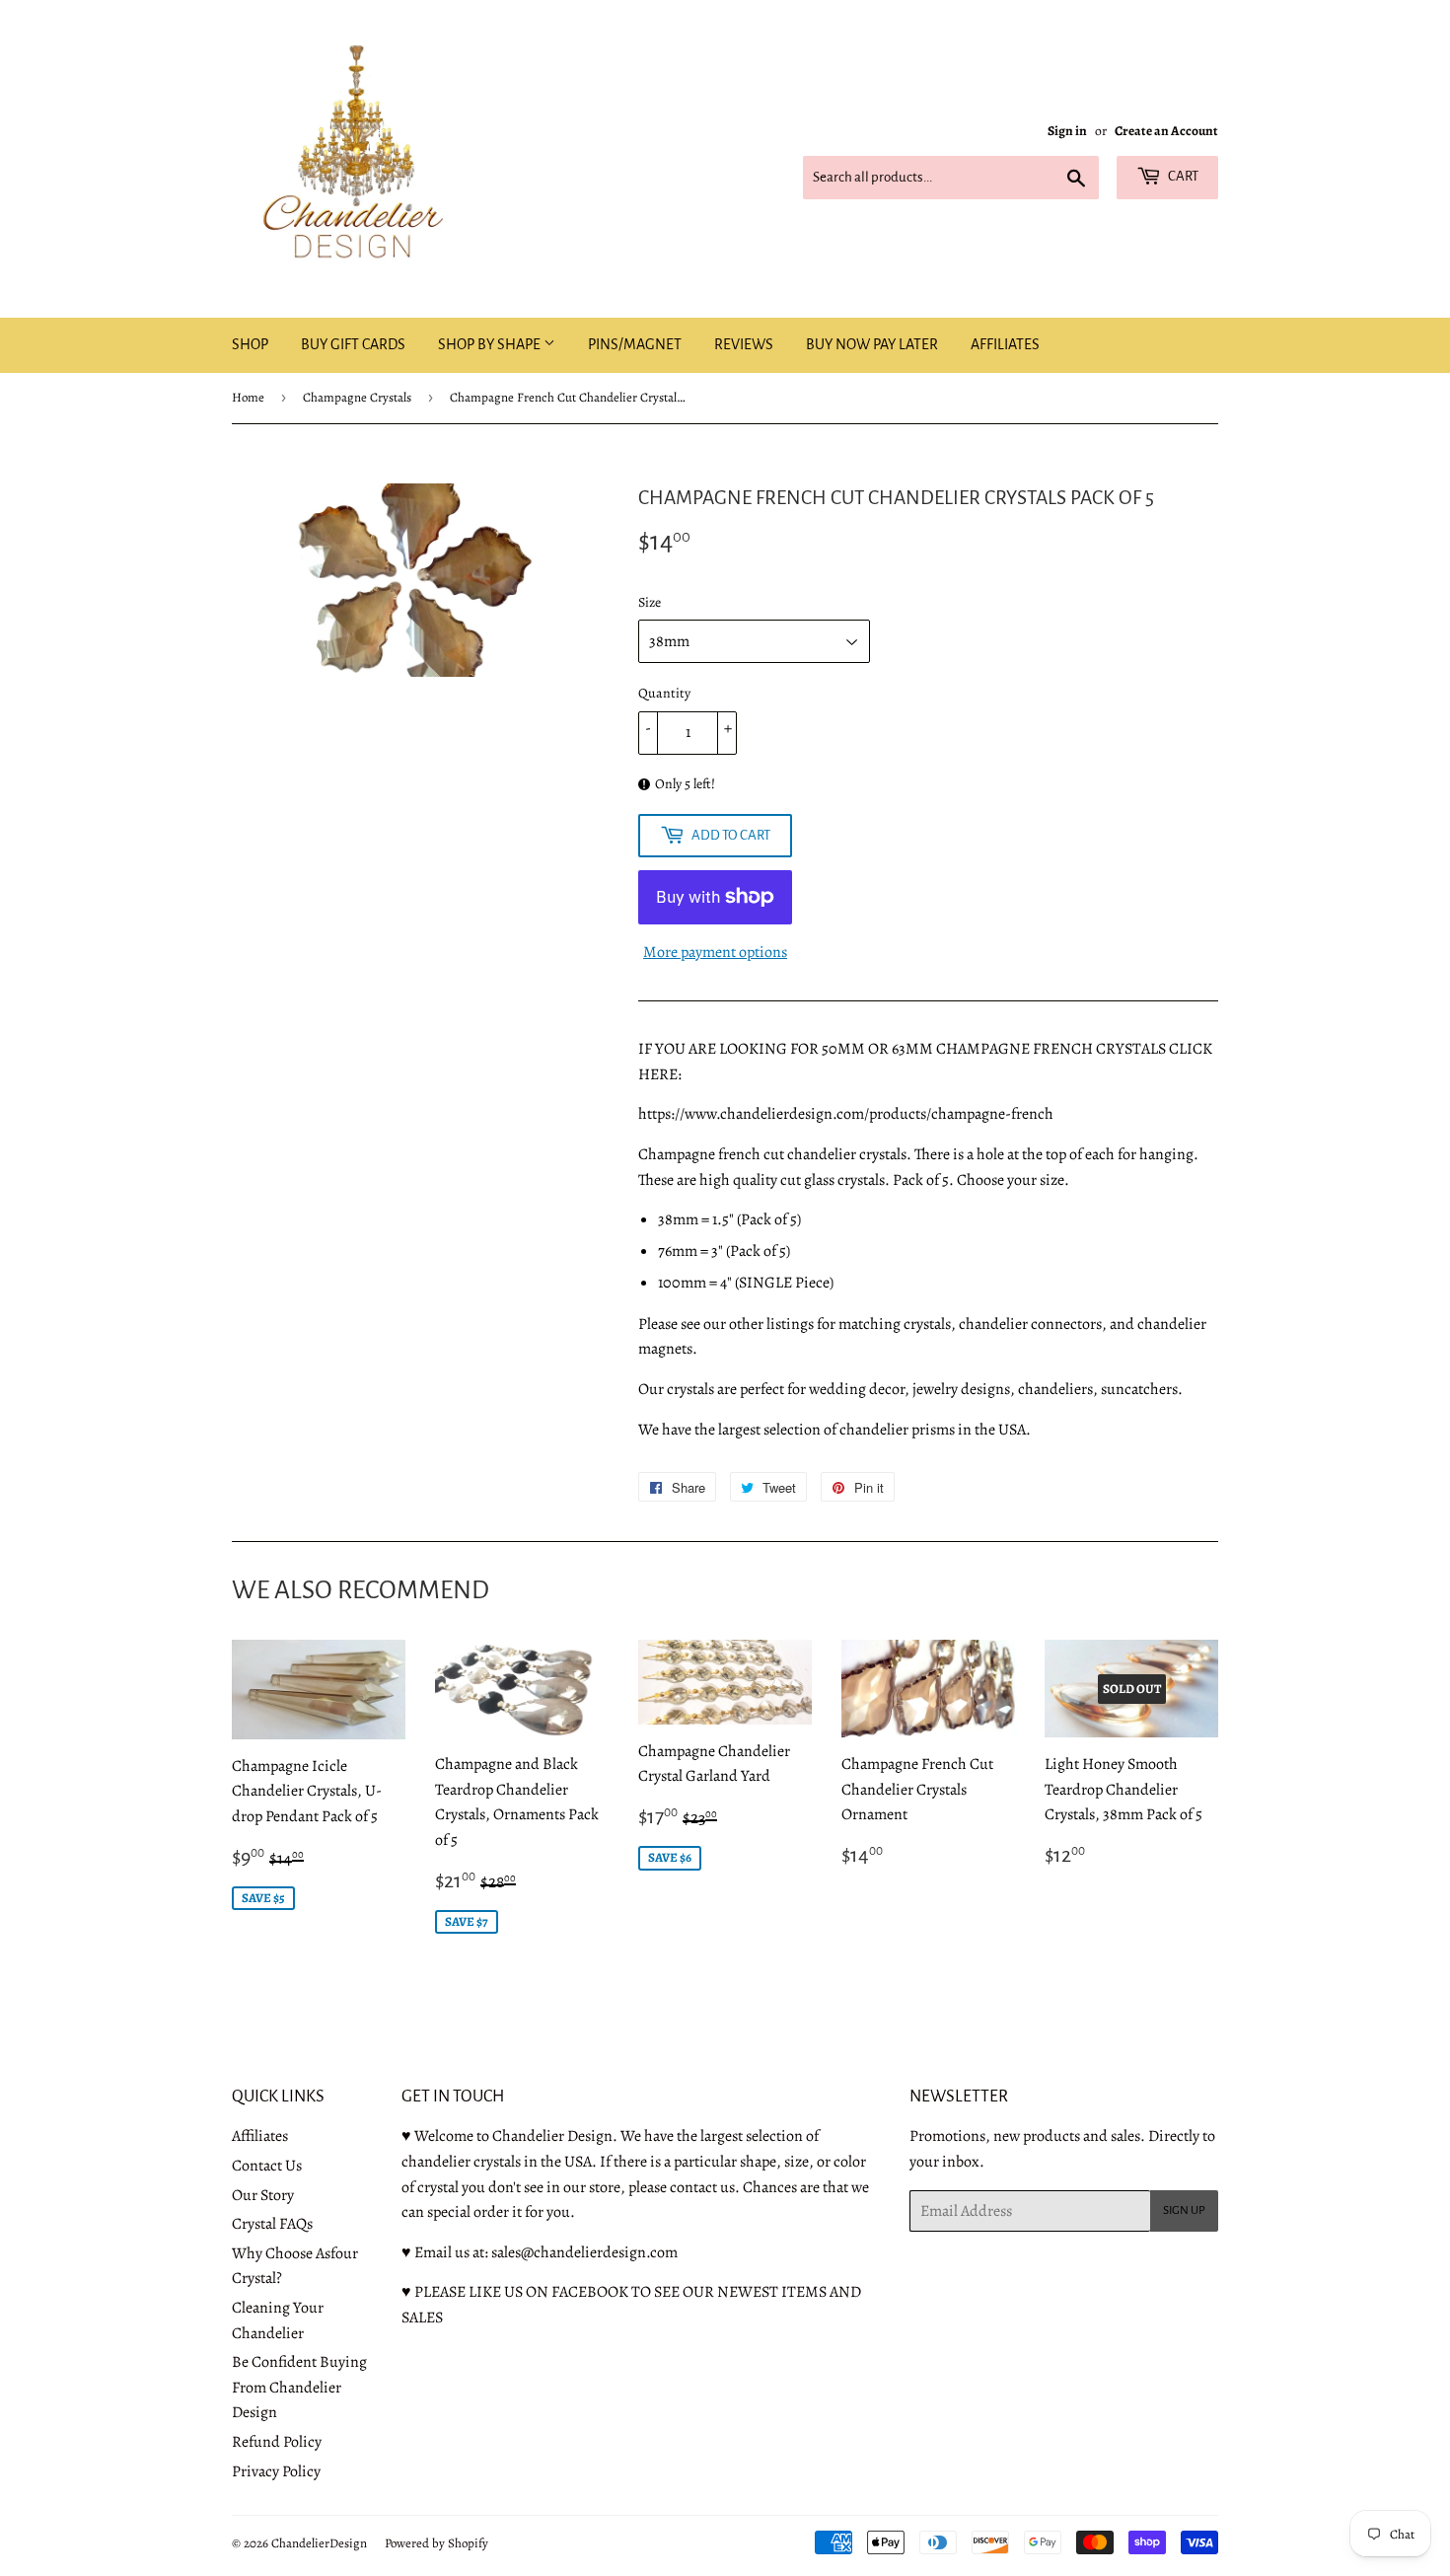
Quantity (664, 693)
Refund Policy (277, 2442)
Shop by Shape (491, 344)
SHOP (250, 344)
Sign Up (1184, 2210)
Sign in (1067, 131)
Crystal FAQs (272, 2224)
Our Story (263, 2195)
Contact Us (267, 2166)
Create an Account (1166, 131)
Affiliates (260, 2136)
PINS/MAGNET (635, 344)
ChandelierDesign (319, 2543)
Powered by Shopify (436, 2543)
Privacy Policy (276, 2471)
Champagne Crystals (357, 397)
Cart (1182, 176)
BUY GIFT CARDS (353, 344)
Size (650, 602)
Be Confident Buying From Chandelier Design (299, 2387)
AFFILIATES (1005, 344)
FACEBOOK (590, 2292)
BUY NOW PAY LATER (872, 344)
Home (248, 397)
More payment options (715, 952)
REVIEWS (744, 344)
